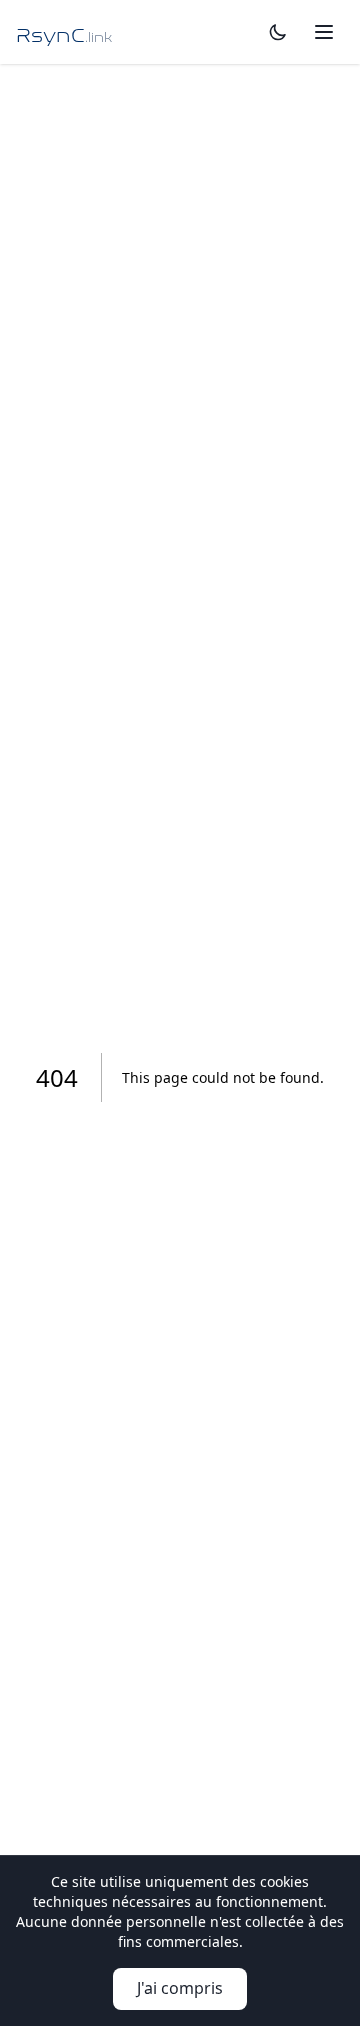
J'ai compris (180, 1988)
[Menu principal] (324, 32)
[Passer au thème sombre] (278, 32)
